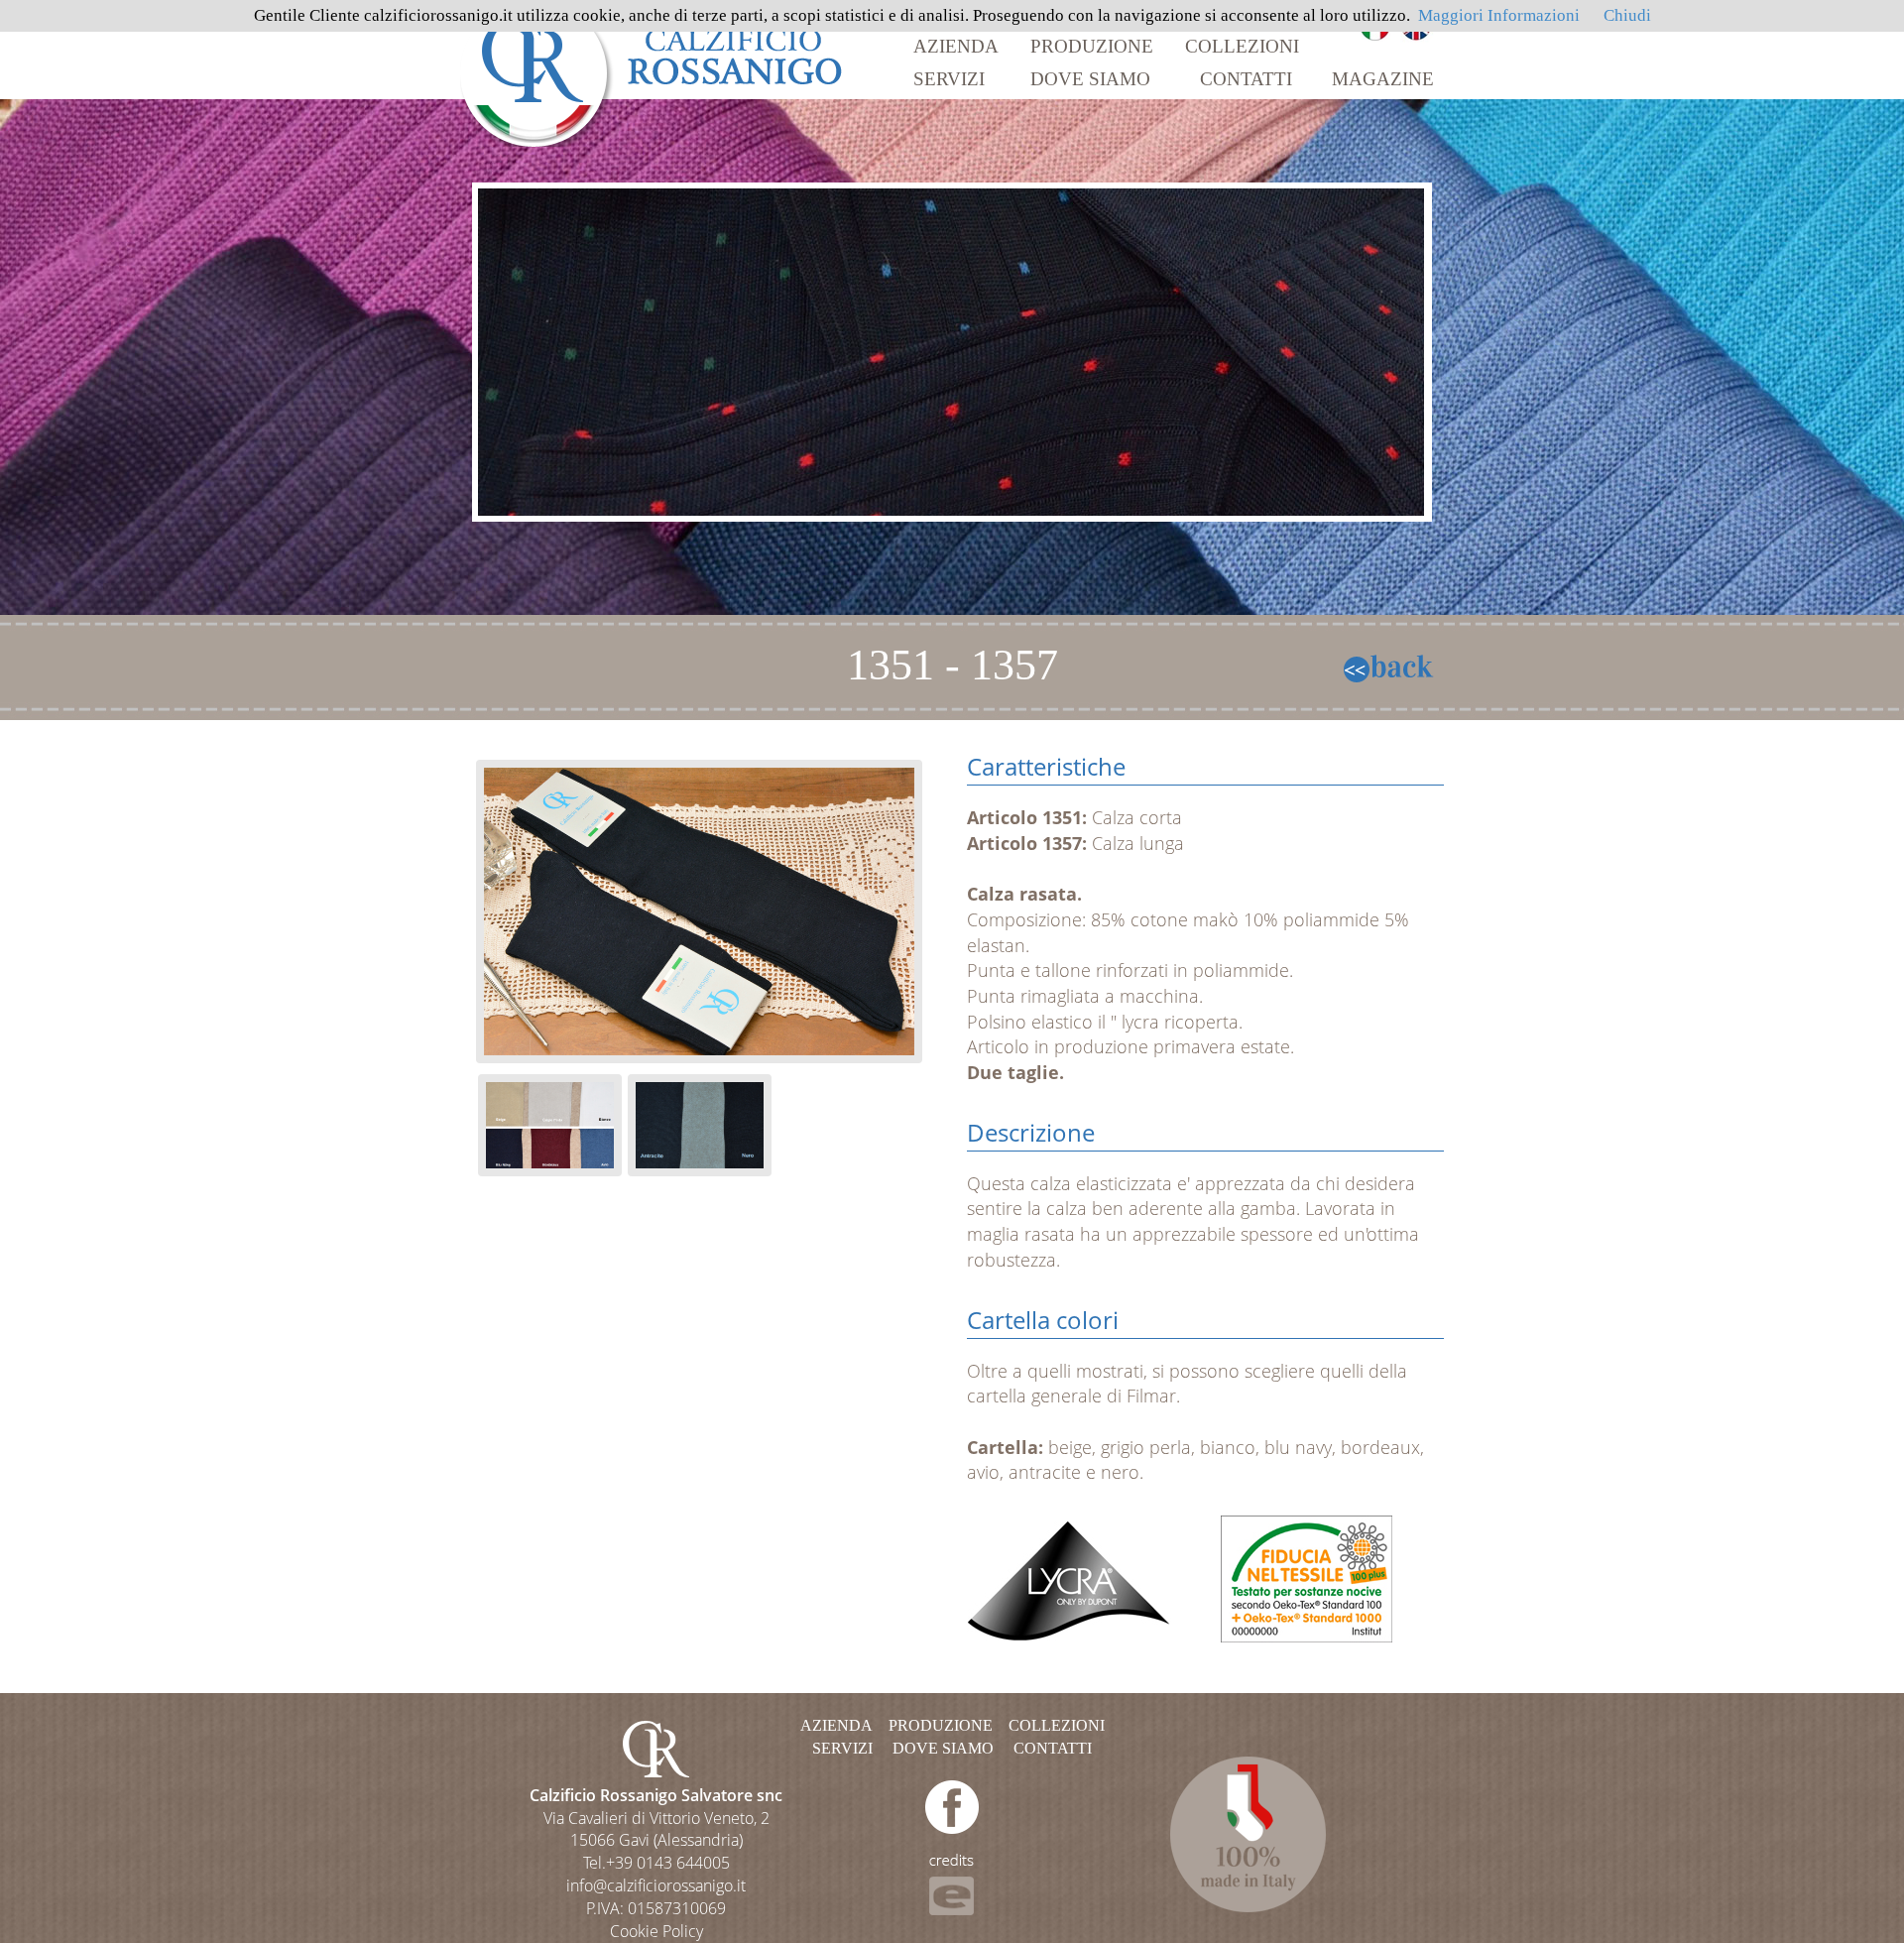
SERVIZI (949, 79)
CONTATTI (1246, 79)
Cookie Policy (656, 1931)
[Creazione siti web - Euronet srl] (952, 1883)
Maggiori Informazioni (1499, 15)
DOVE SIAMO (1090, 79)
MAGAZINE (1383, 79)
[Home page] (652, 72)
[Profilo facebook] (952, 1806)
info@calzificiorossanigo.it (656, 1885)
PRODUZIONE (1092, 46)
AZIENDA (956, 46)
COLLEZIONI (1242, 46)
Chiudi (1627, 15)
